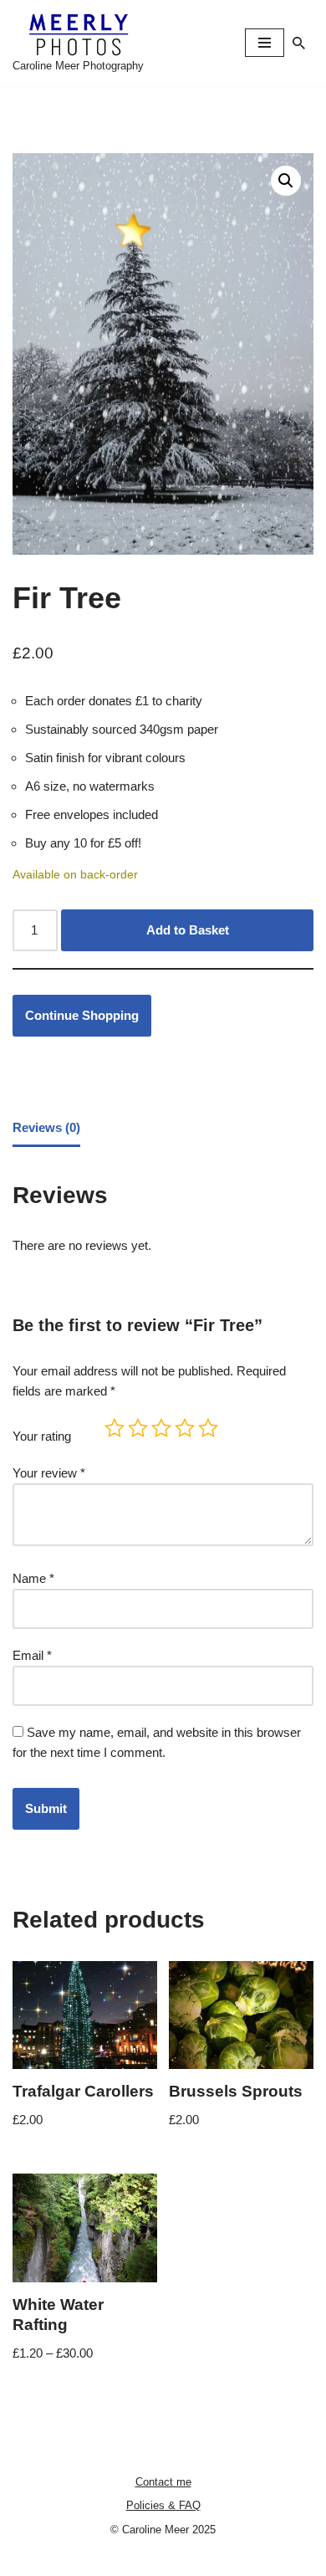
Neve (93, 2559)
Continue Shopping (82, 1015)
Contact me (163, 2482)
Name (33, 1578)
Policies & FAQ (163, 2505)
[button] (286, 181)
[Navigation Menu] (265, 43)
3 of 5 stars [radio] (161, 1428)
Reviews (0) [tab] (46, 1127)
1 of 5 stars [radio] (115, 1428)
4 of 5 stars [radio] (185, 1428)
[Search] (299, 43)
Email (32, 1655)
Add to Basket (188, 930)
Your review (49, 1473)
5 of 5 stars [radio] (208, 1428)
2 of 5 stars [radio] (138, 1428)
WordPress (217, 2559)
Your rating (42, 1436)
